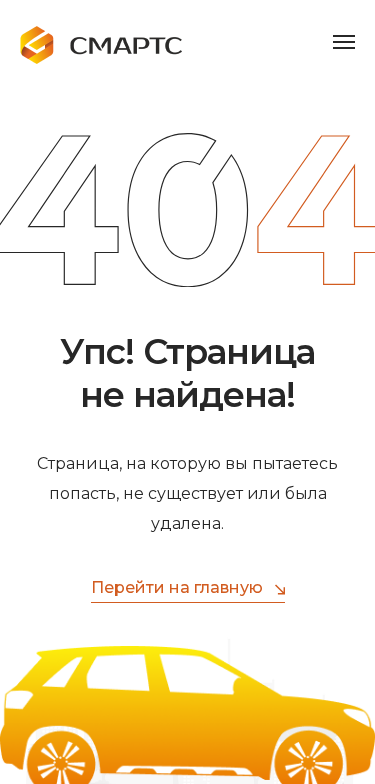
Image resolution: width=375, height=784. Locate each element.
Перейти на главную (177, 587)
